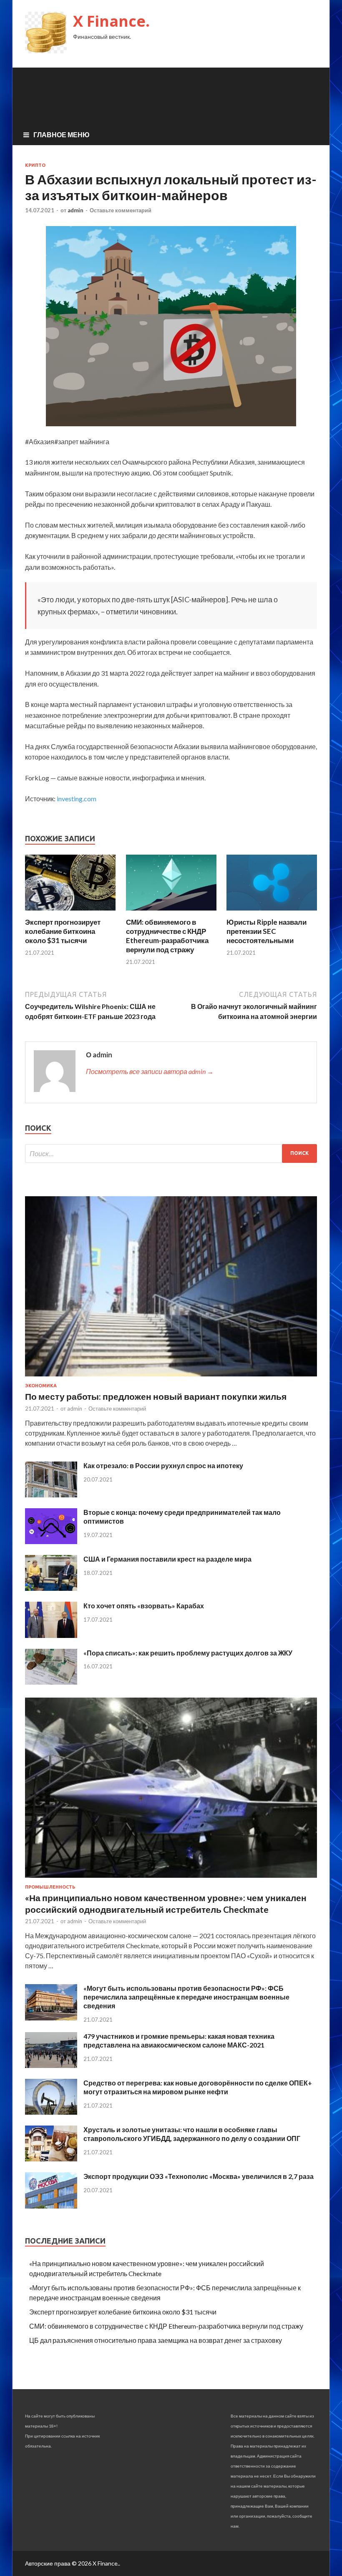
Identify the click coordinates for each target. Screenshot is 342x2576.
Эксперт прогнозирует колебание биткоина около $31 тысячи (63, 931)
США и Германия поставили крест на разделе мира (167, 1559)
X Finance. (111, 21)
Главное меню (62, 135)
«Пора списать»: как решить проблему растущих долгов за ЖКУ (188, 1653)
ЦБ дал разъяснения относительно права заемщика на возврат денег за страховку (156, 2340)
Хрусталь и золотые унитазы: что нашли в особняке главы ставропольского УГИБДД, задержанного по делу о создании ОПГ (192, 2134)
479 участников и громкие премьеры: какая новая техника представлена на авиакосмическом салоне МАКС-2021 (179, 2040)
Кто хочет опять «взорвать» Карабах (144, 1606)
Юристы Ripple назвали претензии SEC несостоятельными (267, 931)
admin (75, 210)
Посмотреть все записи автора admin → (150, 1071)
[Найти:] (171, 1153)
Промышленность (50, 1887)
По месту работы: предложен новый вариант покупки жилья (156, 1396)
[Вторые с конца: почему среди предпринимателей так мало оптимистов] (51, 1541)
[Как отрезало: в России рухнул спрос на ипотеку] (51, 1495)
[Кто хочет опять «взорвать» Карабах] (51, 1635)
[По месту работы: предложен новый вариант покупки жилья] (171, 1378)
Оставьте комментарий (121, 210)
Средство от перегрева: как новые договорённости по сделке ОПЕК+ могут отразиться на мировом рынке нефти (198, 2087)
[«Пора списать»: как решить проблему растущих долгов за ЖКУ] (51, 1682)
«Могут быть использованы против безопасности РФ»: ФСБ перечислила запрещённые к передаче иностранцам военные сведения (186, 1997)
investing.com (77, 799)
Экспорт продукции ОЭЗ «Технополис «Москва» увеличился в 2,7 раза (199, 2176)
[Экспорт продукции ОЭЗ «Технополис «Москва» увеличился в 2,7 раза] (51, 2206)
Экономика (41, 1386)
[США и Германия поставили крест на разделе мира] (51, 1588)
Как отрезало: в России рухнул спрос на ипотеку (163, 1465)
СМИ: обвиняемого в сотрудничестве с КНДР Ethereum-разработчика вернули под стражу (167, 936)
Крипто (35, 165)
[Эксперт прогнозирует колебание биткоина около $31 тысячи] (70, 912)
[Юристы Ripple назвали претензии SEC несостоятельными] (272, 912)
